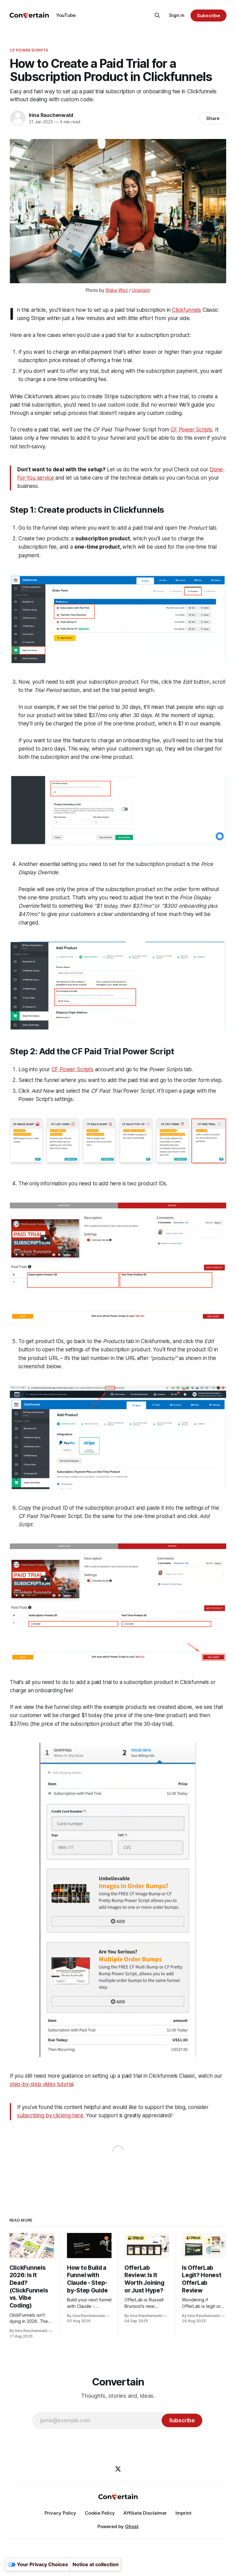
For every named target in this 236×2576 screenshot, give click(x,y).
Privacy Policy (60, 2513)
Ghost (132, 2526)
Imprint (183, 2513)
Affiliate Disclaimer (145, 2513)
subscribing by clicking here (50, 2115)
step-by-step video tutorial (42, 2084)
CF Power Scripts (29, 50)
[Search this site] (157, 15)
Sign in (177, 15)
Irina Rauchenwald (51, 115)
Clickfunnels (187, 310)
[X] (118, 2469)
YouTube (66, 15)
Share (213, 118)
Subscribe (208, 15)
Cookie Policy (100, 2513)
